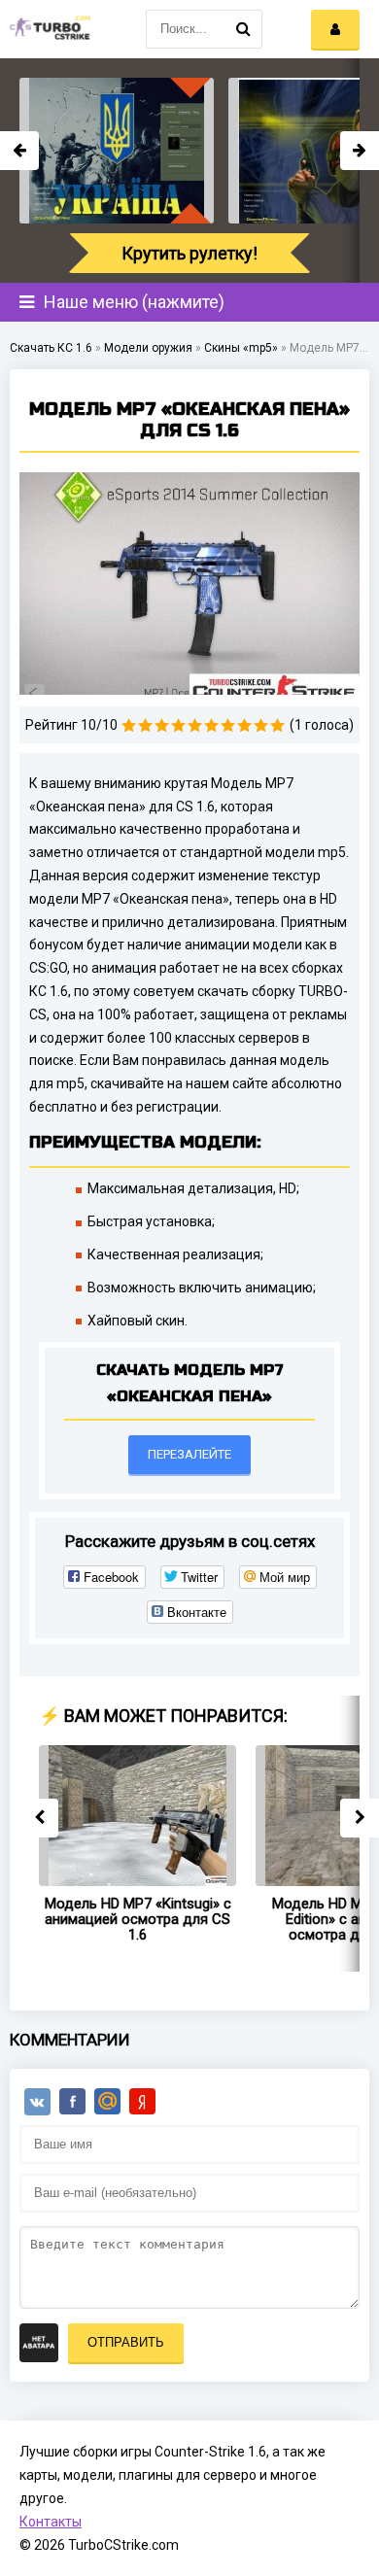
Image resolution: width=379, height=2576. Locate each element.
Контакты (51, 2522)
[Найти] (243, 29)
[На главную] (49, 29)
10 (277, 725)
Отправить (126, 2342)
